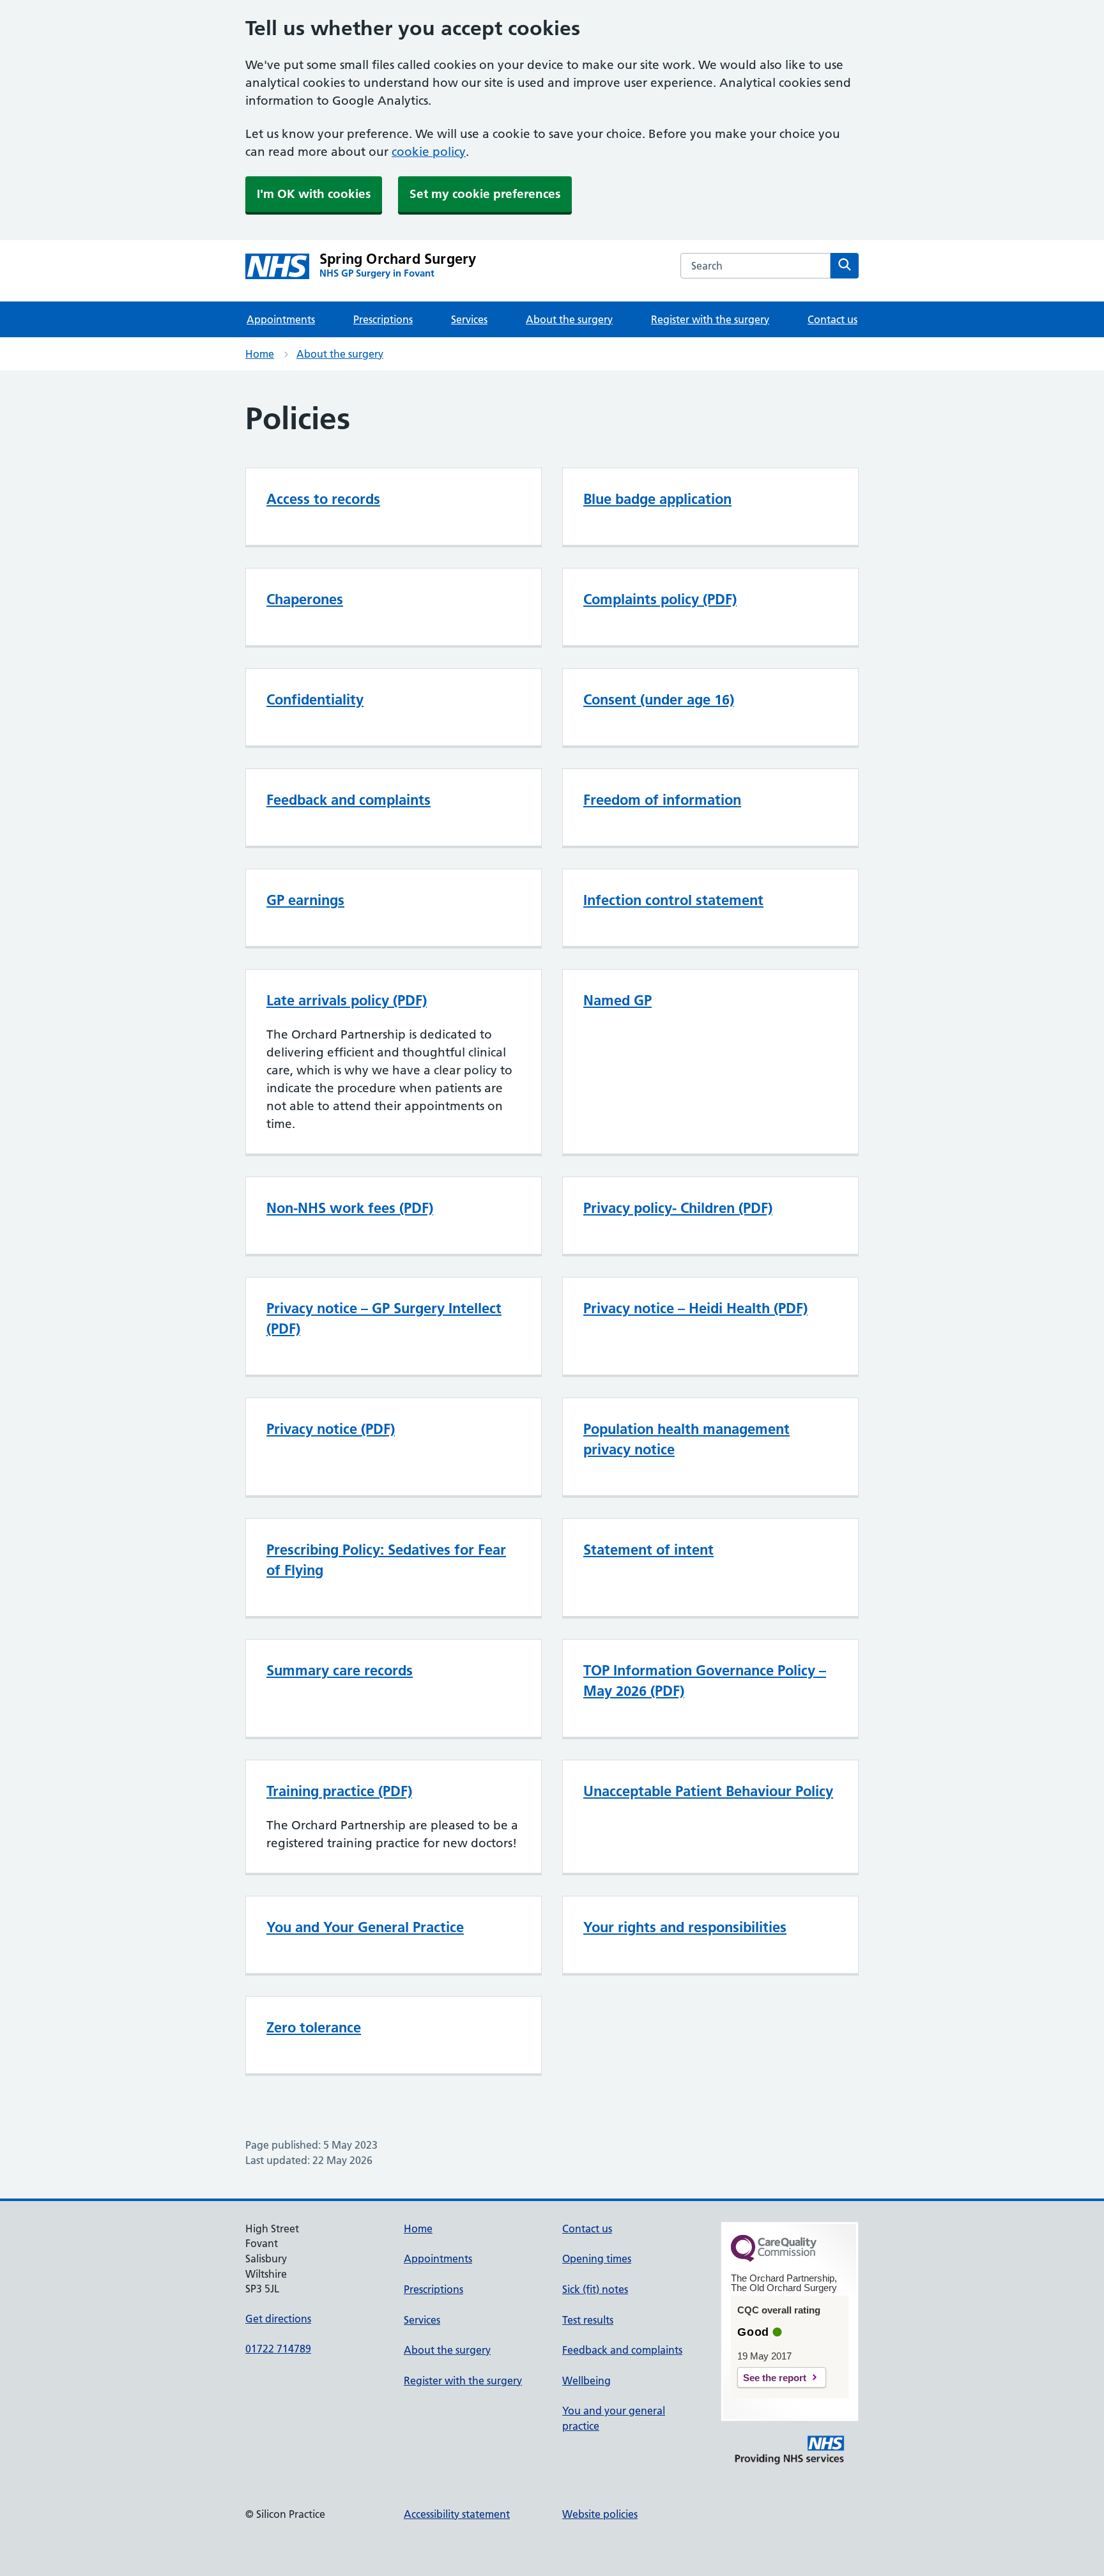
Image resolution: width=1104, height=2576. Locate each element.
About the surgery (569, 319)
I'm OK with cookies (314, 194)
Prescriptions (383, 319)
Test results (588, 2320)
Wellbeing (586, 2381)
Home (260, 354)
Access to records (323, 499)
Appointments (281, 319)
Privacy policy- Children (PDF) (678, 1208)
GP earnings (305, 900)
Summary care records (340, 1670)
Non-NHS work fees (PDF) (350, 1208)
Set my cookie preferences (485, 194)
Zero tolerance (314, 2027)
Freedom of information (662, 800)
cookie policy (429, 152)
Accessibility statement (457, 2514)
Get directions (278, 2319)
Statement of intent (648, 1550)
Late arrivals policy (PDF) (347, 1000)
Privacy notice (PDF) (331, 1429)
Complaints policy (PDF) (660, 599)
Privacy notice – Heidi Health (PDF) (695, 1308)
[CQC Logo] (774, 2259)
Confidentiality (315, 699)
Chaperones (305, 599)
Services (469, 319)
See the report (775, 2378)
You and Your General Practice (365, 1927)
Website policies (600, 2514)
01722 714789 (278, 2349)
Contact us (832, 319)
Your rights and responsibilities (685, 1927)
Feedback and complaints (349, 800)
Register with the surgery (710, 319)
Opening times (597, 2259)
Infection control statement (673, 900)
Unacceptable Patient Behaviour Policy (708, 1791)
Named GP (617, 1000)
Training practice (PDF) (339, 1791)
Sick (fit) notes (595, 2289)
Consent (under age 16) (659, 699)
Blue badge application (657, 499)
